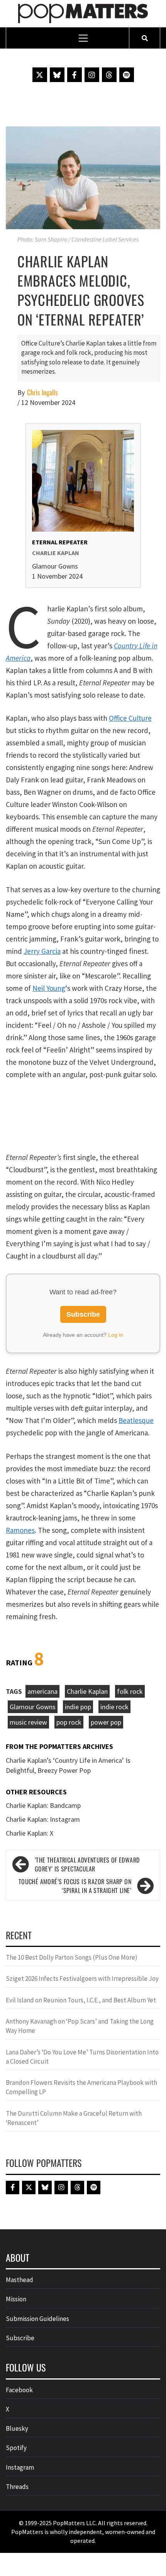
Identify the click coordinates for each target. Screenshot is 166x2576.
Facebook (19, 2390)
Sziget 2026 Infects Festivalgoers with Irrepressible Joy (82, 1979)
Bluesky (17, 2428)
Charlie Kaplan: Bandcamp (43, 1805)
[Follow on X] (40, 75)
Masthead (19, 2280)
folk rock (130, 1691)
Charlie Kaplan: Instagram (43, 1819)
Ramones (20, 1530)
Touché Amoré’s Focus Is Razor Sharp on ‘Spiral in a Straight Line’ (75, 1886)
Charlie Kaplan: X (30, 1833)
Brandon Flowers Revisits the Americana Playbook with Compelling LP (81, 2087)
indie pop (78, 1707)
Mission (16, 2299)
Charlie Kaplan (87, 1691)
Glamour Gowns (33, 1707)
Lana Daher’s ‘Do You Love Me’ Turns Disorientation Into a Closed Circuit (82, 2057)
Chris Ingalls (42, 392)
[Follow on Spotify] (127, 75)
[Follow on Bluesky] (57, 75)
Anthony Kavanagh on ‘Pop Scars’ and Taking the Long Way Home (80, 2026)
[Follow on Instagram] (92, 75)
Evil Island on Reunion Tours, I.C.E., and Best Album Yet (81, 2000)
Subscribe (83, 1314)
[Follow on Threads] (109, 75)
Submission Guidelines (37, 2319)
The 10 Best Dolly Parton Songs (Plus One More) (72, 1957)
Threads (17, 2487)
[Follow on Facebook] (75, 75)
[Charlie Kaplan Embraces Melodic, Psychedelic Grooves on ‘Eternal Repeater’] (83, 177)
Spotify (16, 2448)
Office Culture (130, 718)
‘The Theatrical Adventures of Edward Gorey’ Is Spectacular (87, 1864)
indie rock (114, 1707)
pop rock (69, 1722)
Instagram (20, 2467)
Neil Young (49, 988)
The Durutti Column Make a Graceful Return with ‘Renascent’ (74, 2118)
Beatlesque (136, 1420)
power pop (106, 1722)
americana (42, 1691)
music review (28, 1722)
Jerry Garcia (42, 951)
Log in (116, 1335)
